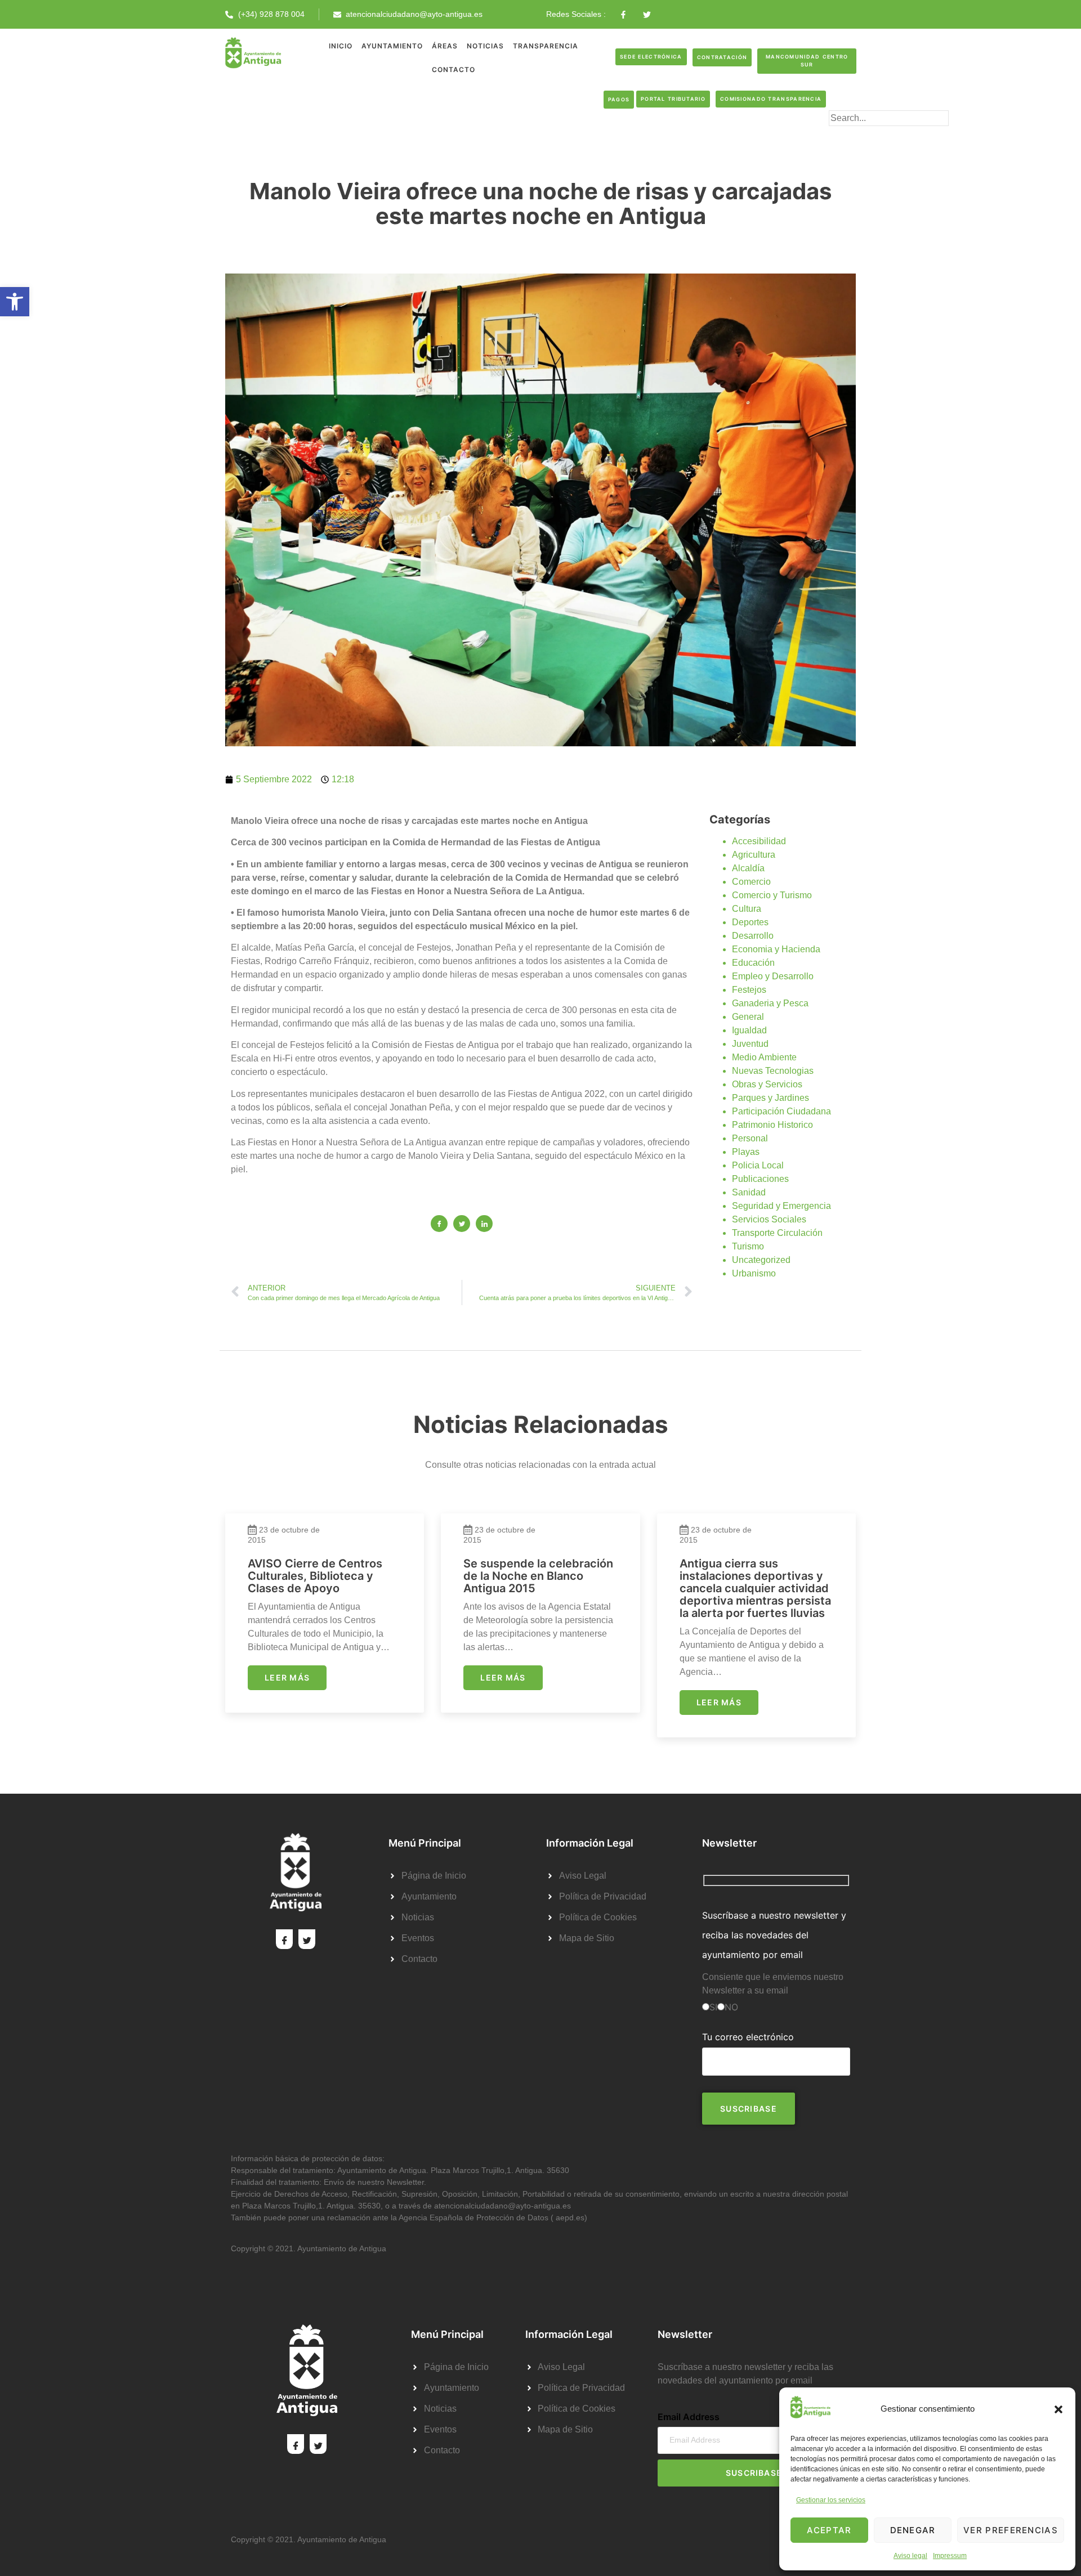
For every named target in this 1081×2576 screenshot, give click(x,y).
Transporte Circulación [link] (777, 1233)
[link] (15, 302)
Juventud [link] (750, 1044)
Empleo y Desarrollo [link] (773, 976)
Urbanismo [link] (754, 1273)
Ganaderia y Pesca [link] (770, 1003)
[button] (1058, 2409)
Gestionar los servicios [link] (831, 2500)
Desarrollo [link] (753, 936)
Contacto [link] (454, 70)
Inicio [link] (341, 46)
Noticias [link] (485, 46)
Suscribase (754, 2473)
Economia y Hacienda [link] (776, 949)
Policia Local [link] (758, 1165)
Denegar (913, 2530)
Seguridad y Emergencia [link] (781, 1206)
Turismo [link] (748, 1246)
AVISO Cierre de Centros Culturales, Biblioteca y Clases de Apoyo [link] (315, 1576)
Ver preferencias (1011, 2530)
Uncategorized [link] (761, 1260)
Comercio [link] (751, 882)
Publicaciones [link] (760, 1179)
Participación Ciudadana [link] (781, 1111)
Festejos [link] (749, 990)
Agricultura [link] (754, 855)
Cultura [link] (747, 909)
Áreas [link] (445, 46)
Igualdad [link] (749, 1030)
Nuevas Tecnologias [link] (773, 1071)
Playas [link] (746, 1152)
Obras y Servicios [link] (767, 1084)
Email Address (689, 2417)
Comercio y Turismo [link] (772, 895)
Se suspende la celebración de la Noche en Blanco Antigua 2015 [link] (538, 1576)
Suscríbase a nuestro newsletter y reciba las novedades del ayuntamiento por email (774, 1935)
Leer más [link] (287, 1677)
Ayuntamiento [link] (392, 46)
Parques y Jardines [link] (770, 1098)
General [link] (748, 1017)
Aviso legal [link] (910, 2556)
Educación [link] (753, 963)
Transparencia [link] (546, 46)
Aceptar (829, 2530)
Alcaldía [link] (748, 868)
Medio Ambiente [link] (764, 1057)
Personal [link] (750, 1138)
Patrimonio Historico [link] (772, 1125)
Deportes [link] (750, 922)
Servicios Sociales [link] (769, 1219)
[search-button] (847, 136)
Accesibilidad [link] (759, 841)
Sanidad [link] (749, 1192)
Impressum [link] (950, 2556)
